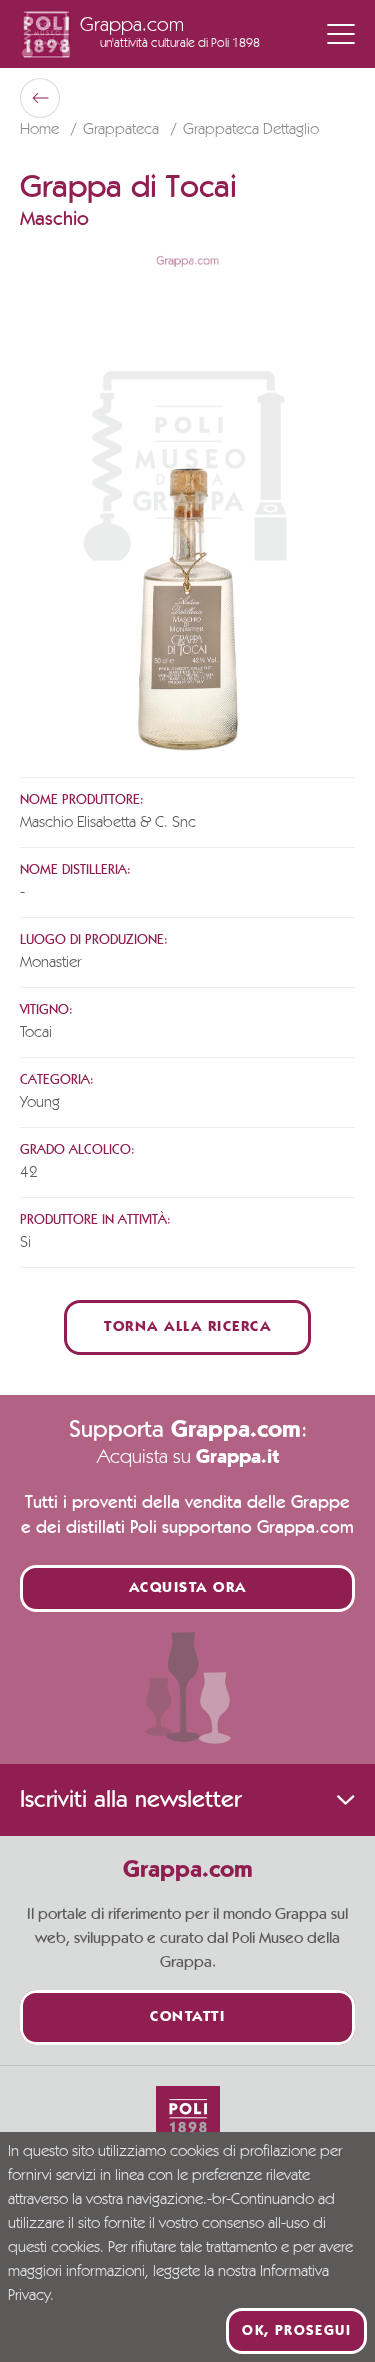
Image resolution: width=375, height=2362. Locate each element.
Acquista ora (188, 1588)
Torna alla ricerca (187, 1327)
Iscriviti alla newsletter (130, 1800)
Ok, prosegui (296, 2331)
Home (41, 130)
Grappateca (123, 130)
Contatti (187, 2017)
